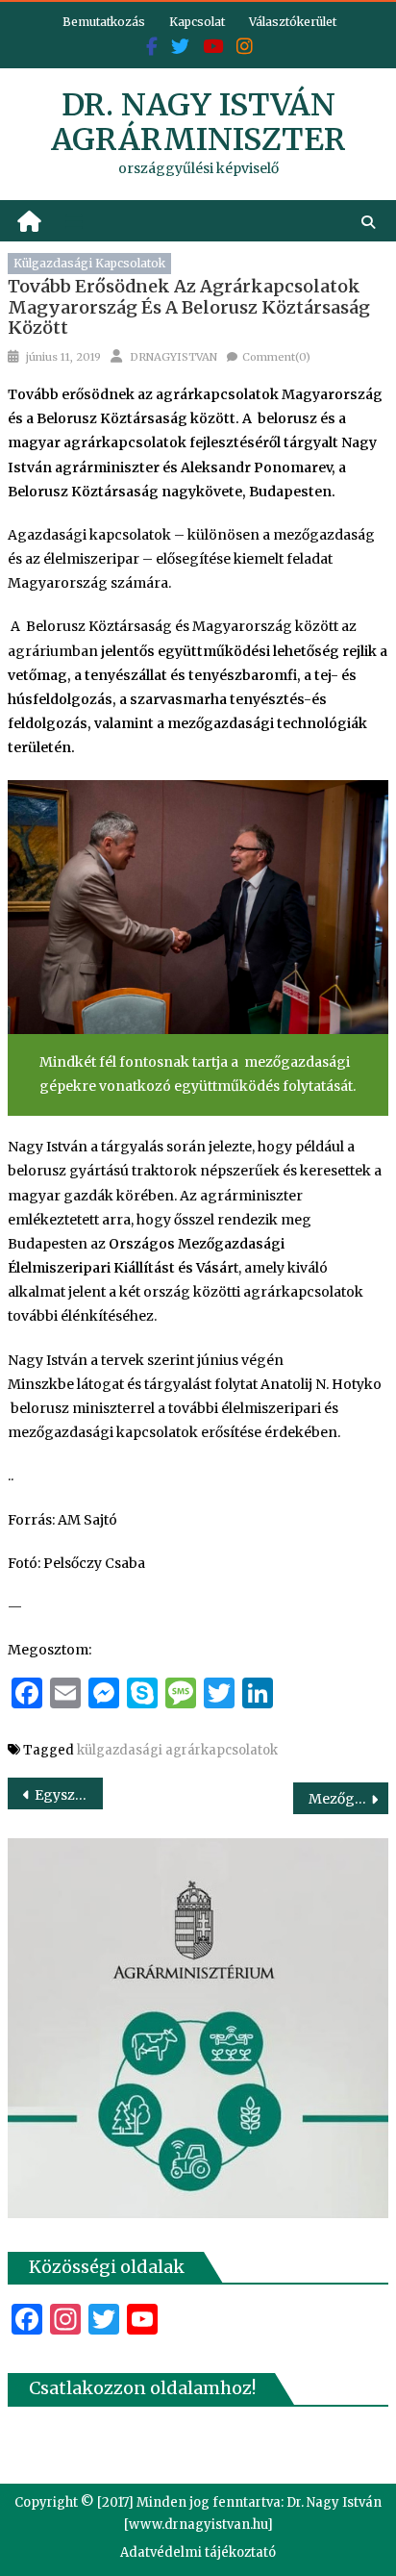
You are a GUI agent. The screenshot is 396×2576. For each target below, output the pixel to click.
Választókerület (293, 22)
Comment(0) (276, 357)
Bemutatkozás (104, 22)
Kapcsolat (197, 22)
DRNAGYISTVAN (173, 357)
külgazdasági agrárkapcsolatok (177, 1750)
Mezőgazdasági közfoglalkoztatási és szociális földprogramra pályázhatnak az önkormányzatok (348, 1799)
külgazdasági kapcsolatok (89, 263)
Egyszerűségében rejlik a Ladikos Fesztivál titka (69, 1795)
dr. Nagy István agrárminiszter (198, 122)
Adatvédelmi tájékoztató (198, 2552)
